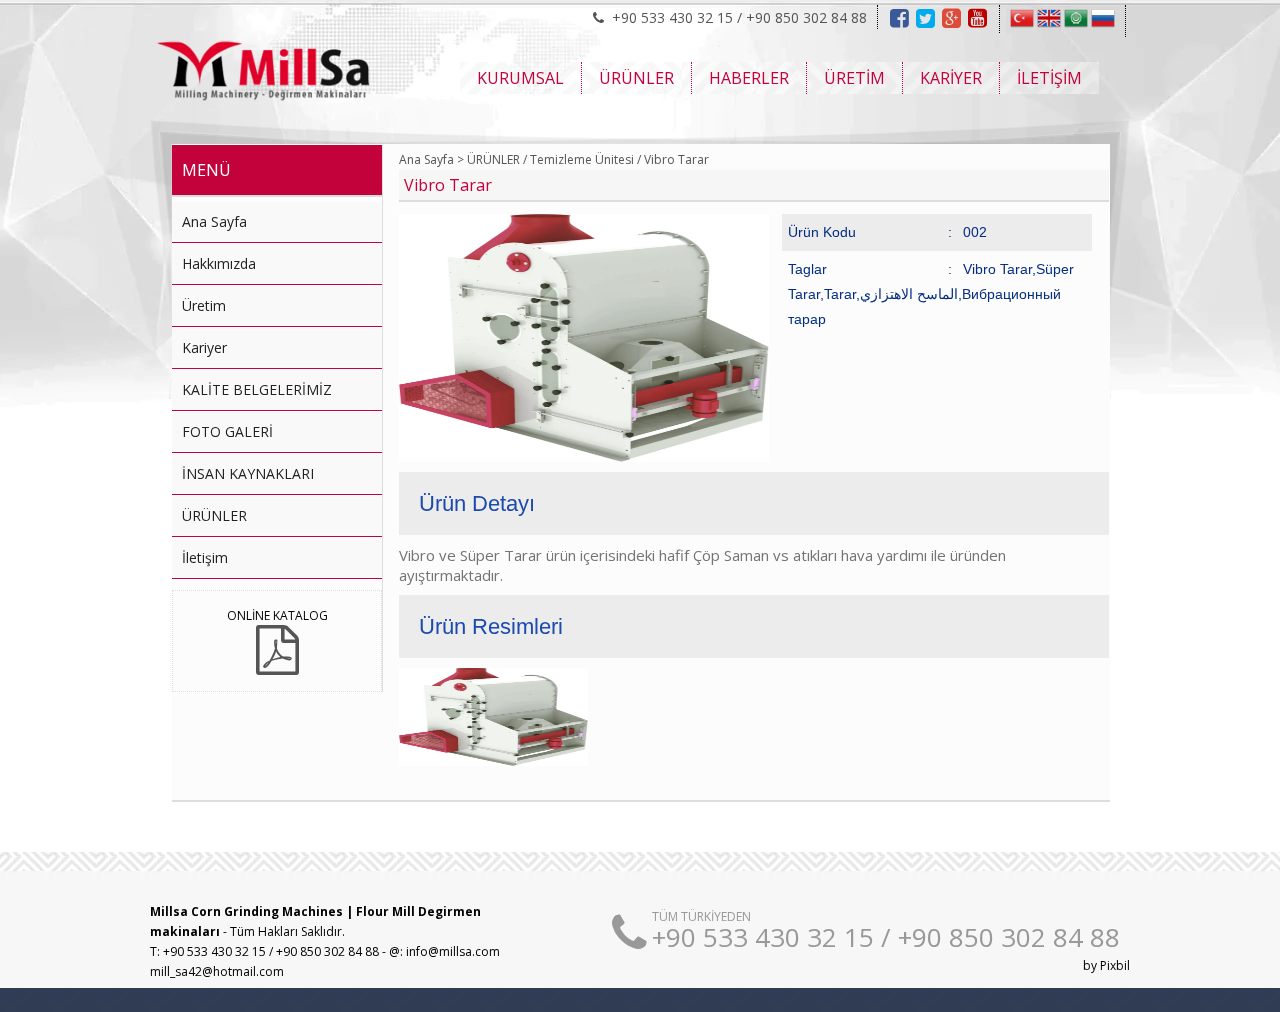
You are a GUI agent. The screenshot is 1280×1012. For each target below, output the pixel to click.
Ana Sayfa (214, 221)
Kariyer (204, 347)
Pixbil (1115, 965)
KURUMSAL (520, 78)
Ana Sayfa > (431, 159)
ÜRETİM (854, 78)
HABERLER (749, 78)
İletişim (205, 557)
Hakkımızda (219, 263)
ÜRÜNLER (636, 78)
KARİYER (951, 78)
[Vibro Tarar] (584, 457)
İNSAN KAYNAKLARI (248, 473)
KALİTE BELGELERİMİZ (257, 389)
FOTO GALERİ (227, 431)
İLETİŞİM (1049, 78)
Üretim (204, 305)
